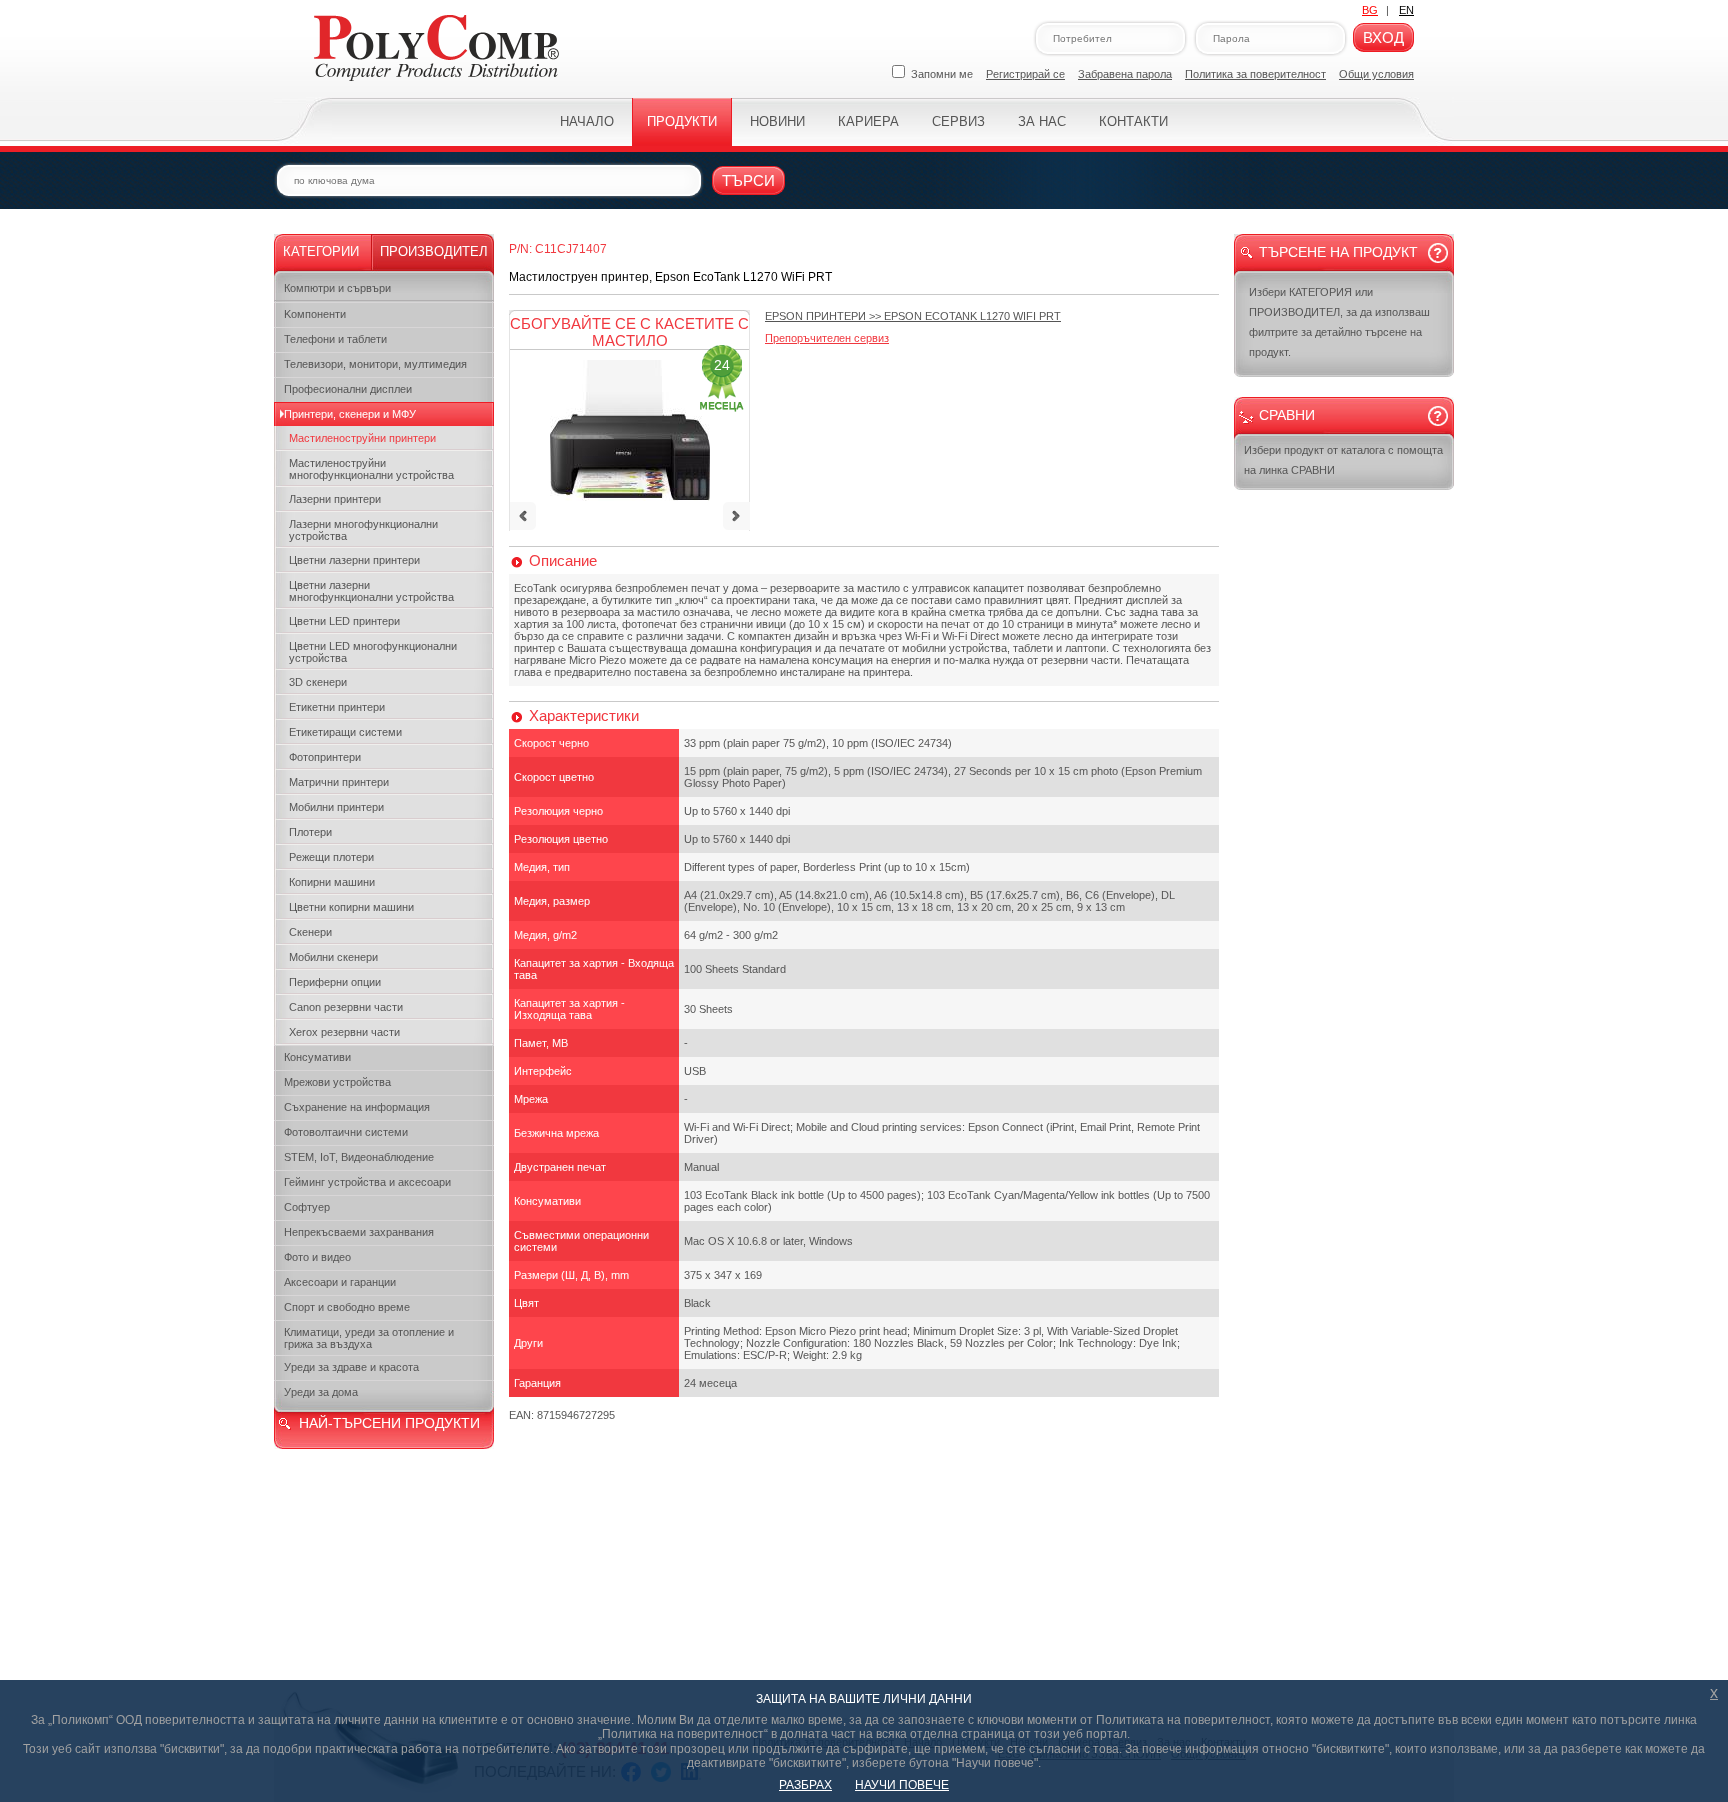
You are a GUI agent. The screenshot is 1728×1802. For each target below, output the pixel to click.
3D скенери (318, 682)
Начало (587, 121)
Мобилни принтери (336, 807)
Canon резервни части (346, 1007)
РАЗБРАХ (805, 1785)
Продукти (682, 121)
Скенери (310, 932)
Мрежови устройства (337, 1082)
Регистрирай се (1025, 74)
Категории (321, 251)
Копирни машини (332, 882)
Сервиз (958, 121)
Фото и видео (317, 1257)
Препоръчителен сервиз (827, 338)
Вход (1383, 37)
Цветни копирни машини (351, 907)
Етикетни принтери (337, 707)
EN (1406, 10)
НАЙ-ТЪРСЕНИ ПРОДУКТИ (389, 1423)
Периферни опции (335, 982)
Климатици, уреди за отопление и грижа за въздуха (369, 1338)
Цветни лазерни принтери (354, 560)
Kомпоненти (315, 314)
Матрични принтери (339, 782)
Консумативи (317, 1057)
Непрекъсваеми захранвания (359, 1232)
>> (913, 316)
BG (1370, 10)
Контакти (1133, 121)
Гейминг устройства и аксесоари (367, 1182)
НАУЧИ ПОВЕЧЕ (902, 1785)
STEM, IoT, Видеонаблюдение (359, 1157)
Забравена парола (1125, 74)
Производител (434, 251)
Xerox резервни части (344, 1032)
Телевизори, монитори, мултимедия (375, 364)
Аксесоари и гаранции (340, 1282)
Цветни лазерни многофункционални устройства (371, 591)
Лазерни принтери (335, 499)
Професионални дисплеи (348, 389)
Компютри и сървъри (337, 288)
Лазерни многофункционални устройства (363, 530)
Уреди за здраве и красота (351, 1367)
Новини (777, 121)
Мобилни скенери (333, 957)
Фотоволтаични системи (346, 1132)
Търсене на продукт (1338, 252)
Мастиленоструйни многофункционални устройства (371, 469)
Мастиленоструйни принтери (362, 438)
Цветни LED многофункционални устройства (373, 652)
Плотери (310, 832)
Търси (748, 180)
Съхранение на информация (357, 1107)
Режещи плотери (331, 857)
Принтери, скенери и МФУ (350, 414)
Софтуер (307, 1207)
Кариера (868, 121)
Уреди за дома (321, 1392)
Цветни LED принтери (344, 621)
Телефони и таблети (335, 339)
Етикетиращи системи (345, 732)
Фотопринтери (325, 757)
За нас (1042, 121)
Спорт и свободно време (347, 1307)
